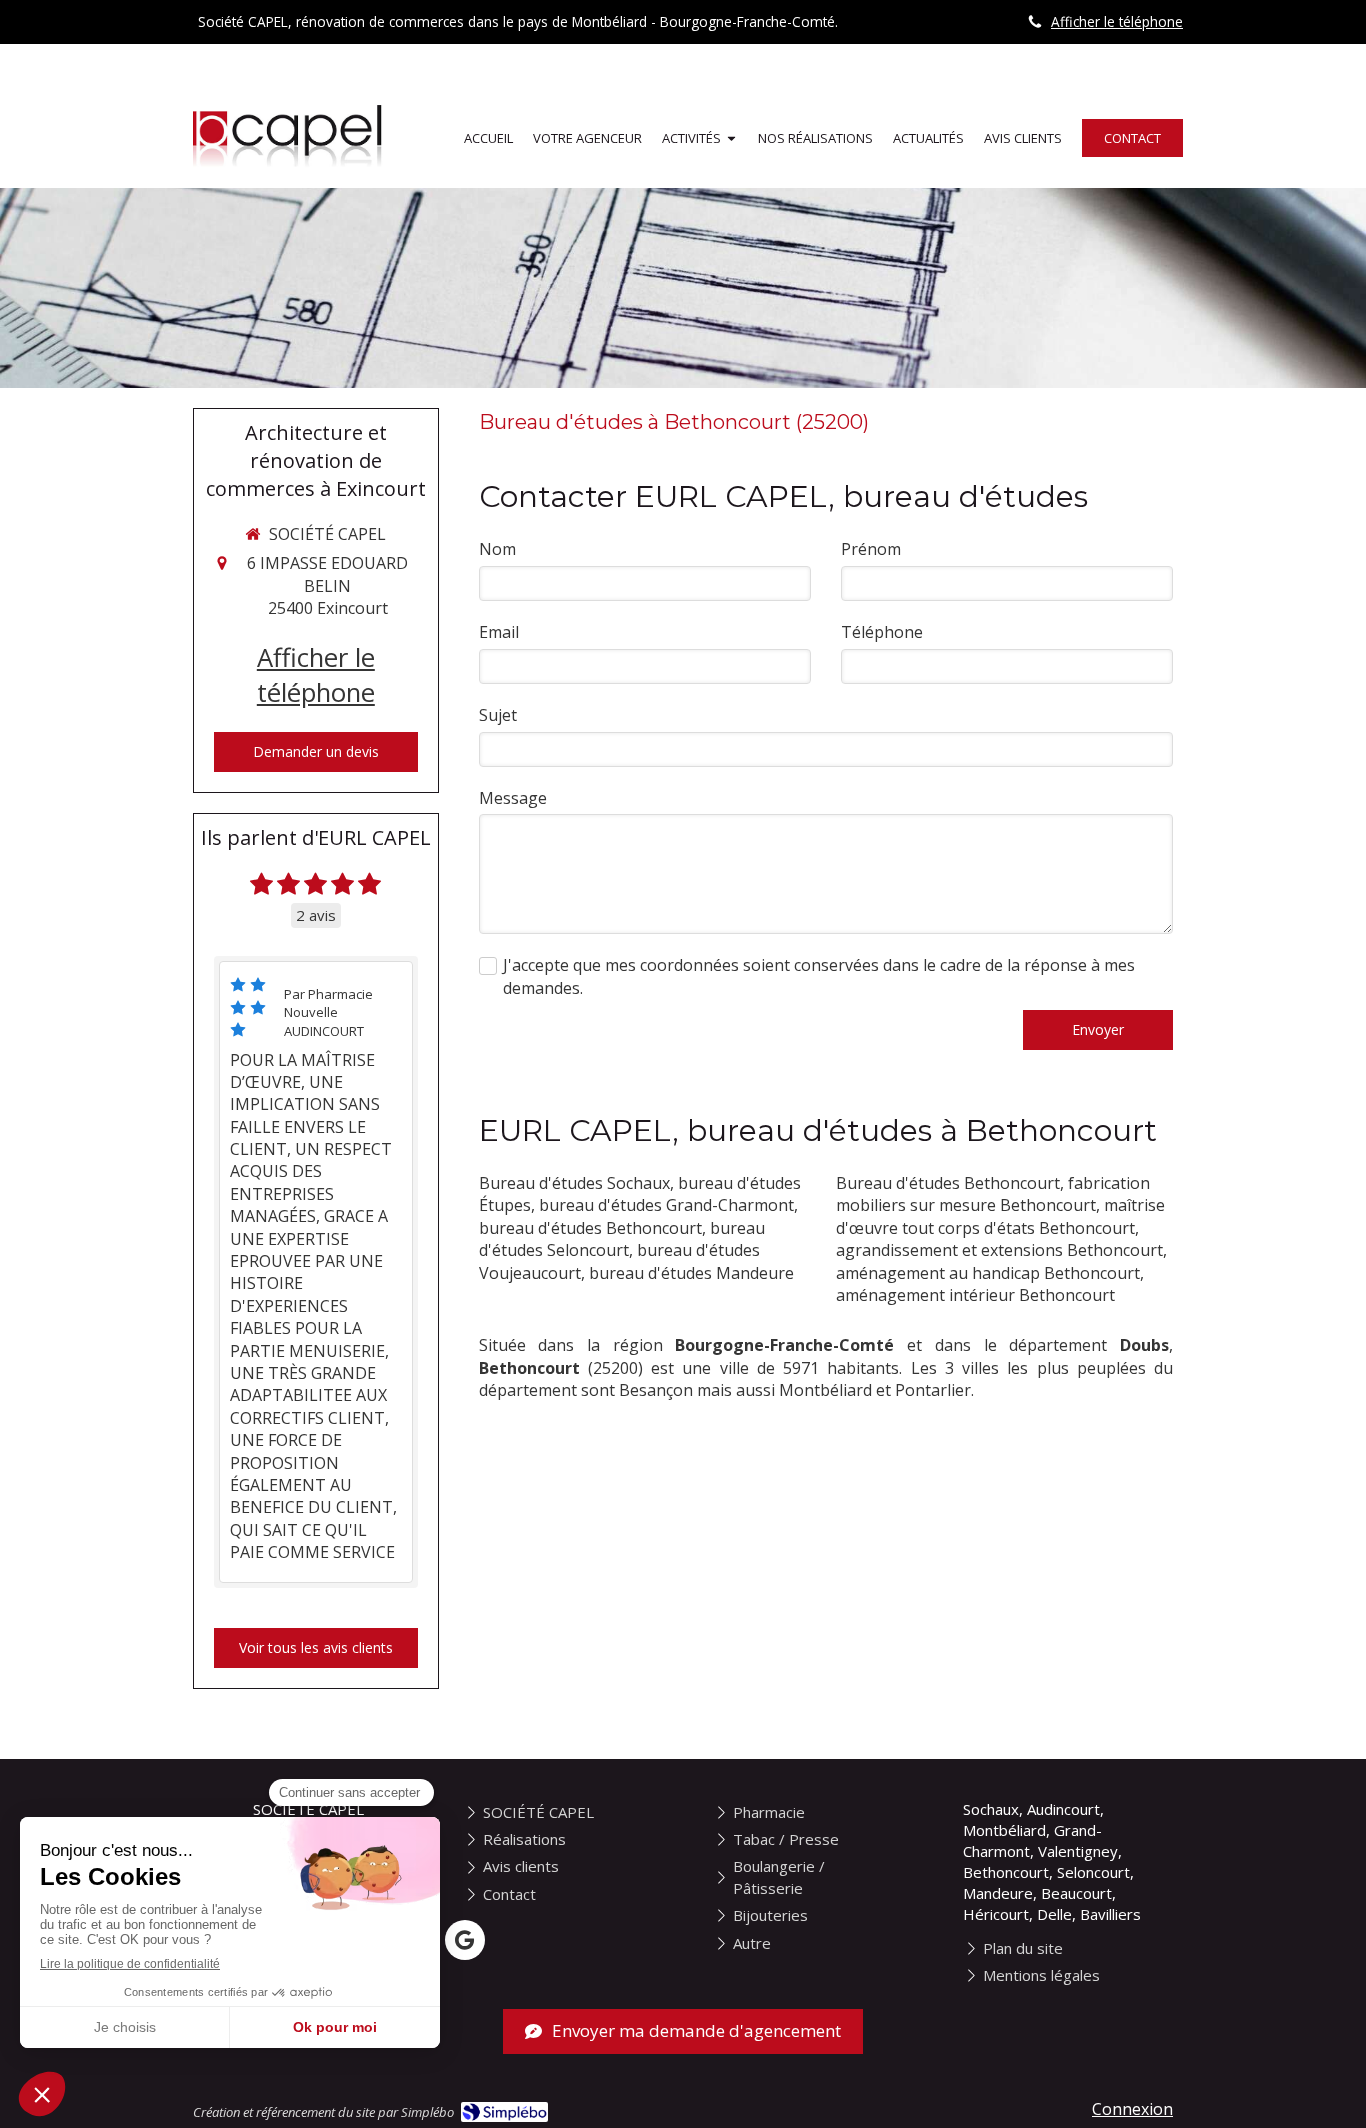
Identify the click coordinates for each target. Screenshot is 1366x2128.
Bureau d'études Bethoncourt (948, 1183)
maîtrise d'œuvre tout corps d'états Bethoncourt (1000, 1216)
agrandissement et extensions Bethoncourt (999, 1250)
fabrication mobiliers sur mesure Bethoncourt (993, 1194)
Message (513, 798)
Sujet (498, 715)
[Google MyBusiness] (465, 1940)
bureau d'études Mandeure (691, 1273)
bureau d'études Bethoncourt (590, 1228)
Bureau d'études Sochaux (574, 1183)
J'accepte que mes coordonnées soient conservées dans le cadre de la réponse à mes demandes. (819, 976)
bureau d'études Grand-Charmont (666, 1205)
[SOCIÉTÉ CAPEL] (291, 169)
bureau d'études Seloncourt (622, 1239)
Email (499, 632)
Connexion (1132, 2109)
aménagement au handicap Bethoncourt (988, 1273)
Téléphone (882, 632)
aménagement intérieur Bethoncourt (975, 1295)
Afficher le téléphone (1117, 21)
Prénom (871, 549)
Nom (497, 549)
